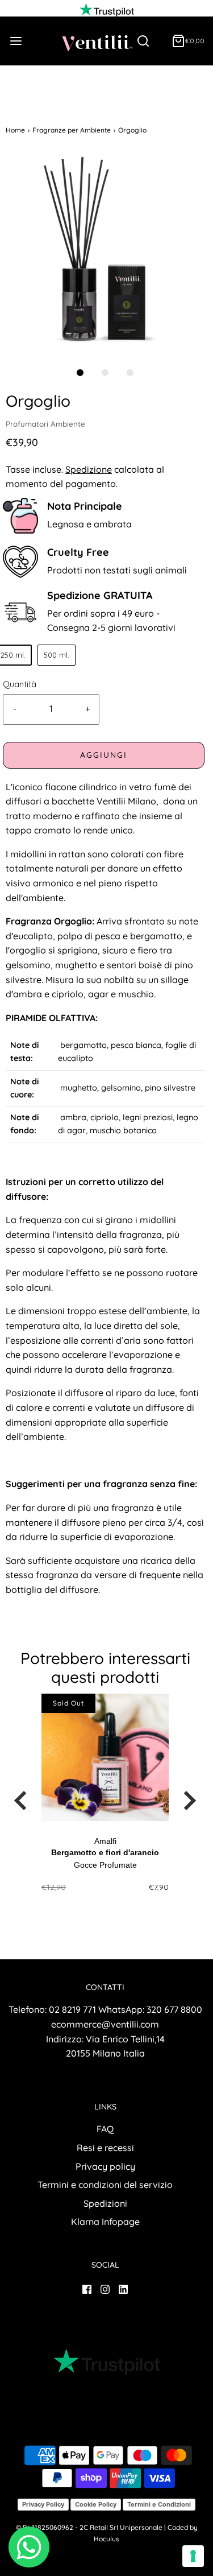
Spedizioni (105, 2203)
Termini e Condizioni (159, 2504)
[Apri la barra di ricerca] (147, 41)
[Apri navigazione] (16, 41)
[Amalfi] (105, 1757)
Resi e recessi (105, 2148)
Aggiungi (104, 755)
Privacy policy (105, 2166)
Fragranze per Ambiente (72, 130)
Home (15, 130)
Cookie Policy (96, 2504)
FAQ (105, 2129)
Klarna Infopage (105, 2222)
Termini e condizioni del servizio (105, 2185)
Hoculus (106, 2539)
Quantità (20, 684)
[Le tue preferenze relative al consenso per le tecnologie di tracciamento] (193, 2556)
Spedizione (89, 469)
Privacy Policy (43, 2504)
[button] (105, 252)
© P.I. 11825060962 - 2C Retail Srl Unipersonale (89, 2527)
